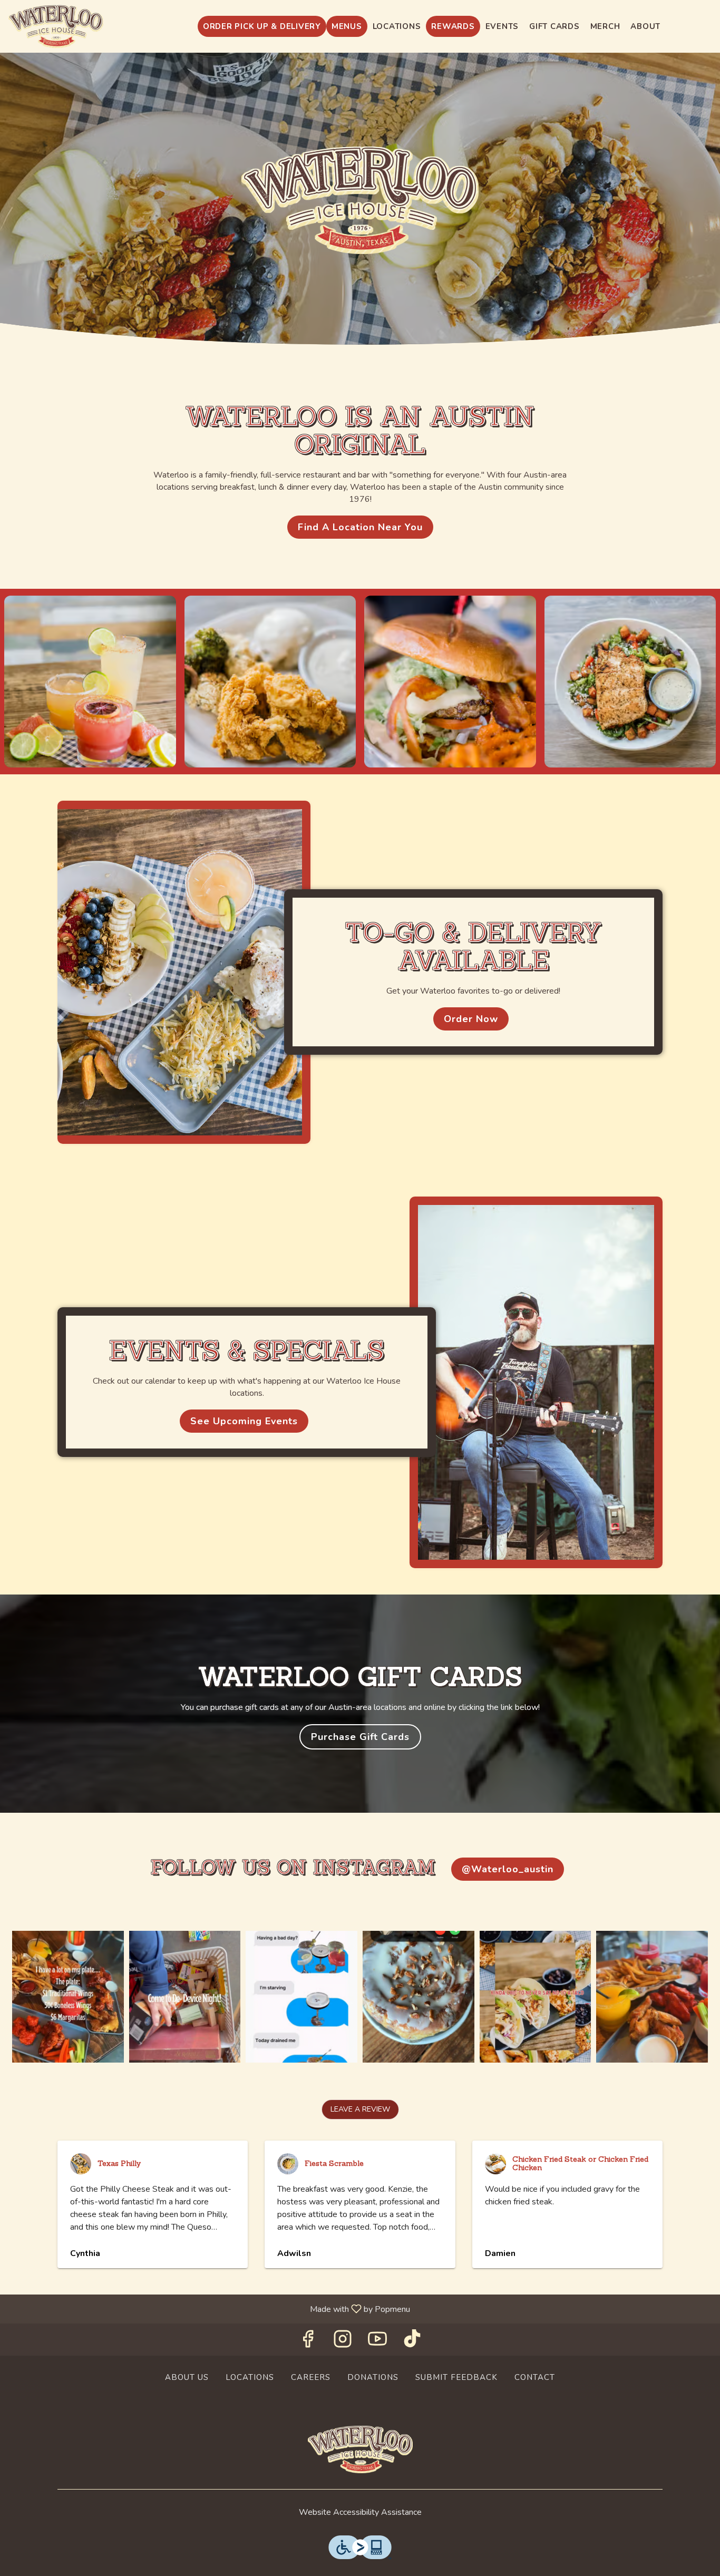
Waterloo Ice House (360, 2449)
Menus (347, 26)
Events (502, 26)
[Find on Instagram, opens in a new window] (343, 2342)
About (645, 26)
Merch (605, 26)
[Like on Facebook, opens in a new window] (308, 2342)
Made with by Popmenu (209, 2308)
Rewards (453, 26)
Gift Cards (554, 26)
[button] (90, 682)
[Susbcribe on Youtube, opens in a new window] (377, 2342)
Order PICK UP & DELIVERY (262, 26)
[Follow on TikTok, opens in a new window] (412, 2342)
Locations (397, 26)
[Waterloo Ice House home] (56, 26)
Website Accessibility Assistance (360, 2512)
